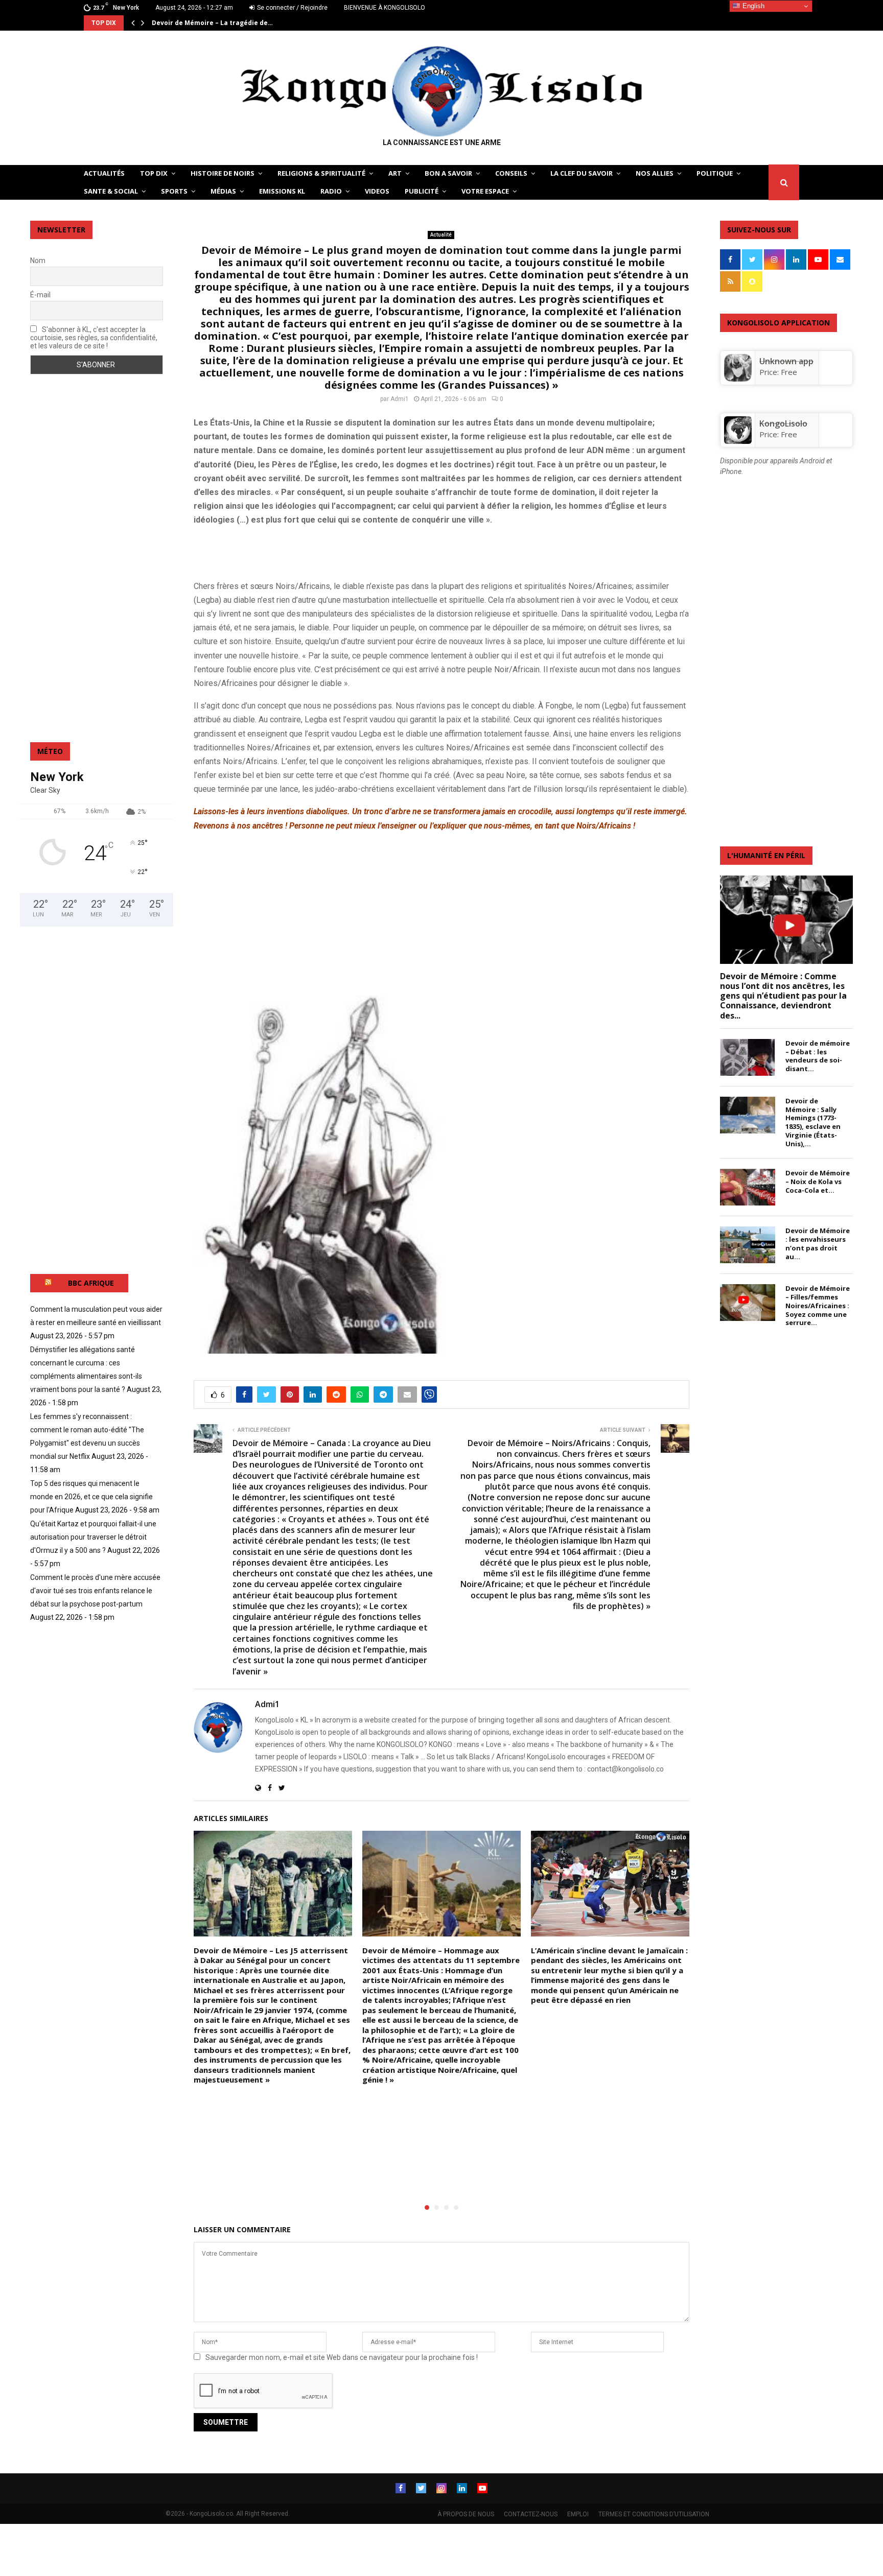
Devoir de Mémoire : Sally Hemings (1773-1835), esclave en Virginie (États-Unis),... (813, 1122)
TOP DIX (154, 173)
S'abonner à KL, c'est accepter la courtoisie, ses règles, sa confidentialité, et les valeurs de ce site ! (94, 338)
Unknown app (786, 361)
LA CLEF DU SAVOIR (582, 173)
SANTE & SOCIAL (111, 191)
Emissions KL (282, 191)
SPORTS (174, 191)
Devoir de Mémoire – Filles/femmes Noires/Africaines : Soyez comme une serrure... (818, 1305)
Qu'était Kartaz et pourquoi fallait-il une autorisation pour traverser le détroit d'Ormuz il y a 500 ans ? (93, 1537)
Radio (331, 191)
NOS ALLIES (655, 173)
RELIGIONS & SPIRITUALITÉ (321, 173)
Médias (223, 191)
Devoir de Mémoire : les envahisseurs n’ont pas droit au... (818, 1243)
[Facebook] (401, 2488)
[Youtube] (482, 2488)
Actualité (441, 235)
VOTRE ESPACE (485, 191)
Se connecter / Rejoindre (292, 8)
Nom (38, 261)
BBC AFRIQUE (91, 1283)
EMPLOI (578, 2514)
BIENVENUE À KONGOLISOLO (385, 8)
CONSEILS (511, 173)
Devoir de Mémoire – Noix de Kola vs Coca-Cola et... (818, 1181)
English (752, 6)
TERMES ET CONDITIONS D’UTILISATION (654, 2514)
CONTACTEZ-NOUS (531, 2514)
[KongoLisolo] (738, 441)
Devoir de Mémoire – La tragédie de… (212, 23)
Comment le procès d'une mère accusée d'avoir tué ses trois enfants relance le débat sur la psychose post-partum (95, 1591)
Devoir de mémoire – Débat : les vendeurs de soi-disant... (818, 1056)
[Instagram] (441, 2488)
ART (395, 173)
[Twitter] (421, 2488)
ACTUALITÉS (104, 173)
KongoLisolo (783, 423)
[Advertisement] (313, 551)
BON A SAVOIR (448, 173)
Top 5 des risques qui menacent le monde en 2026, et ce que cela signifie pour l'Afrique (91, 1497)
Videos (377, 191)
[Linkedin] (462, 2488)
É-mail (40, 295)
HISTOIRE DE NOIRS (223, 173)
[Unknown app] (738, 379)
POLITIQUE (715, 173)
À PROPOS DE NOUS (466, 2514)
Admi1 (400, 399)
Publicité (422, 191)
